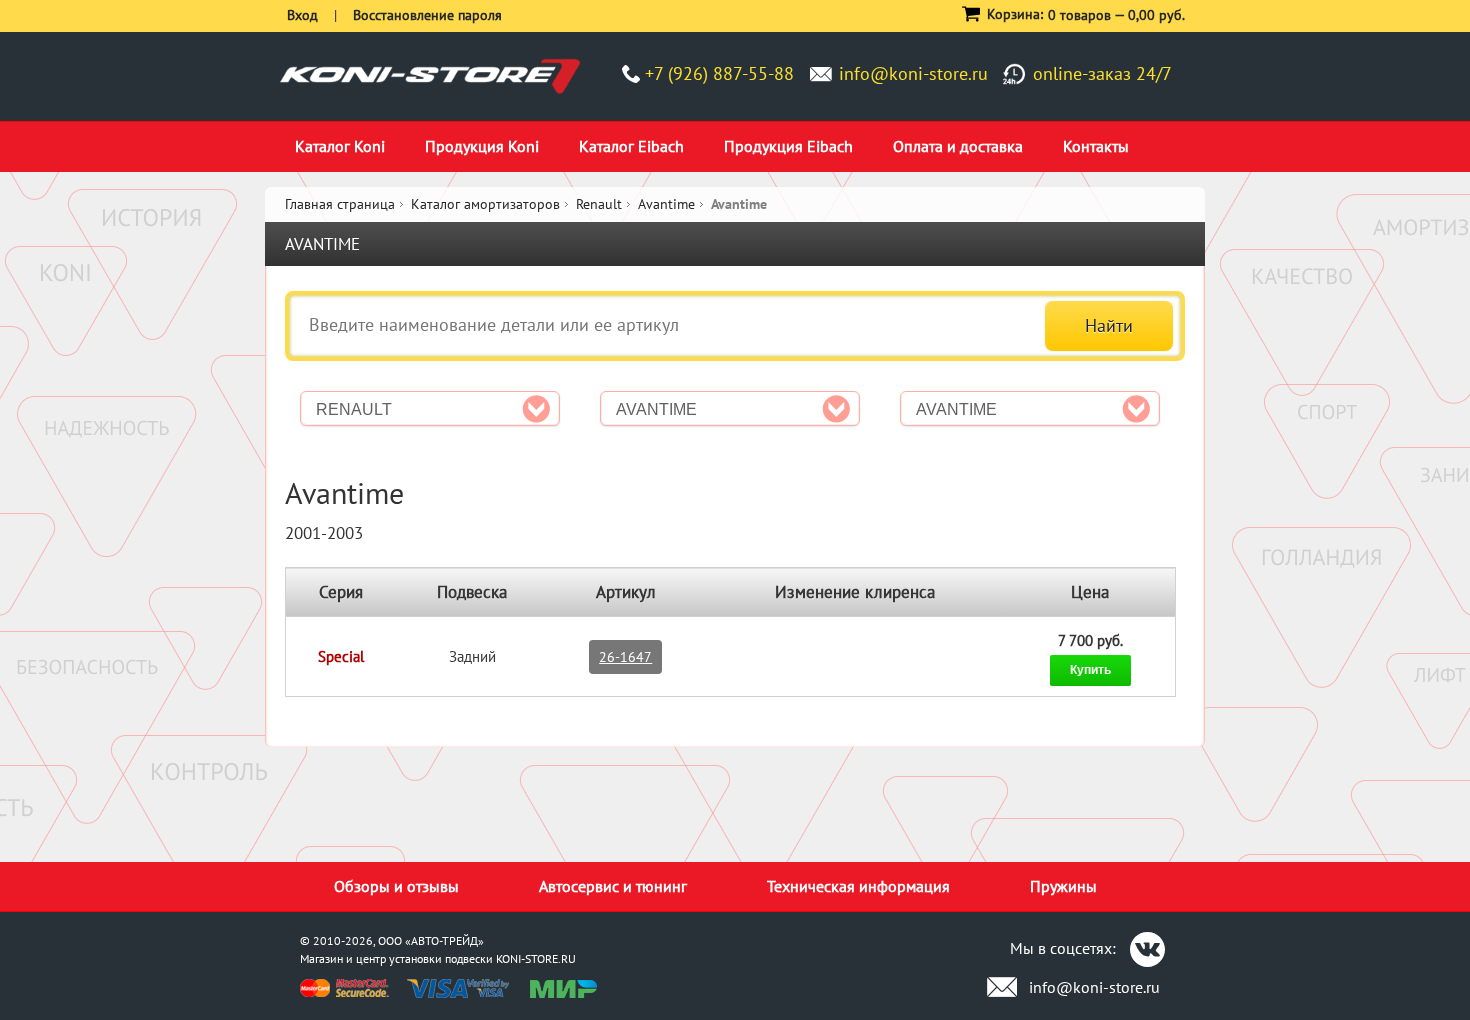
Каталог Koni (340, 146)
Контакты (1096, 146)
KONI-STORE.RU (536, 958)
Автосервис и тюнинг (613, 886)
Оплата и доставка (958, 146)
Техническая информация (858, 886)
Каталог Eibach (631, 146)
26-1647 (625, 657)
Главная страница (340, 204)
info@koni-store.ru (913, 73)
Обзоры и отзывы (396, 886)
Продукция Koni (482, 146)
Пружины (1063, 886)
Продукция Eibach (788, 146)
